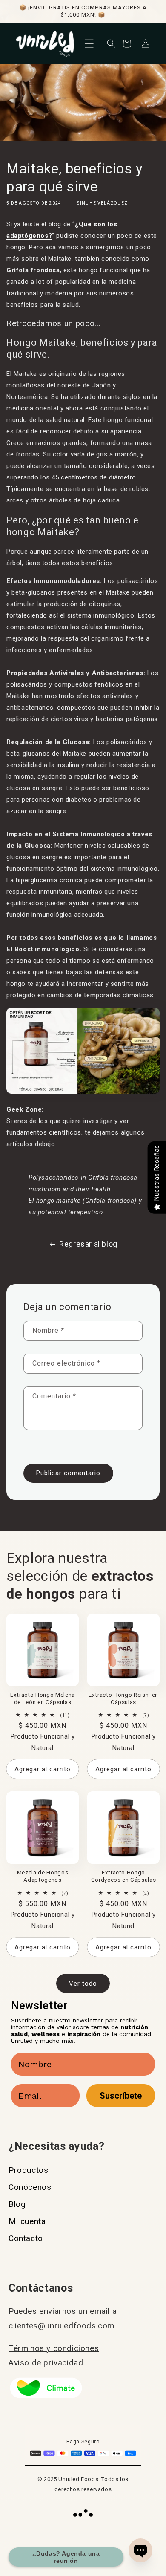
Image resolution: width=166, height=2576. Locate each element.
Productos (28, 2170)
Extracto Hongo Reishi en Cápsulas (123, 1698)
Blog (17, 2204)
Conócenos (30, 2187)
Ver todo (83, 1984)
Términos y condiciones (54, 2348)
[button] (89, 43)
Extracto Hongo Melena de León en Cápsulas (43, 1698)
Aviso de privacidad (46, 2363)
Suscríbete (121, 2096)
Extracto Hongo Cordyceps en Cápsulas (124, 1876)
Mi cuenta (27, 2221)
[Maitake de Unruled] (83, 1092)
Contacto (26, 2238)
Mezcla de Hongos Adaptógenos (43, 1876)
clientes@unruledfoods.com (62, 2326)
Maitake (56, 532)
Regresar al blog (88, 1244)
